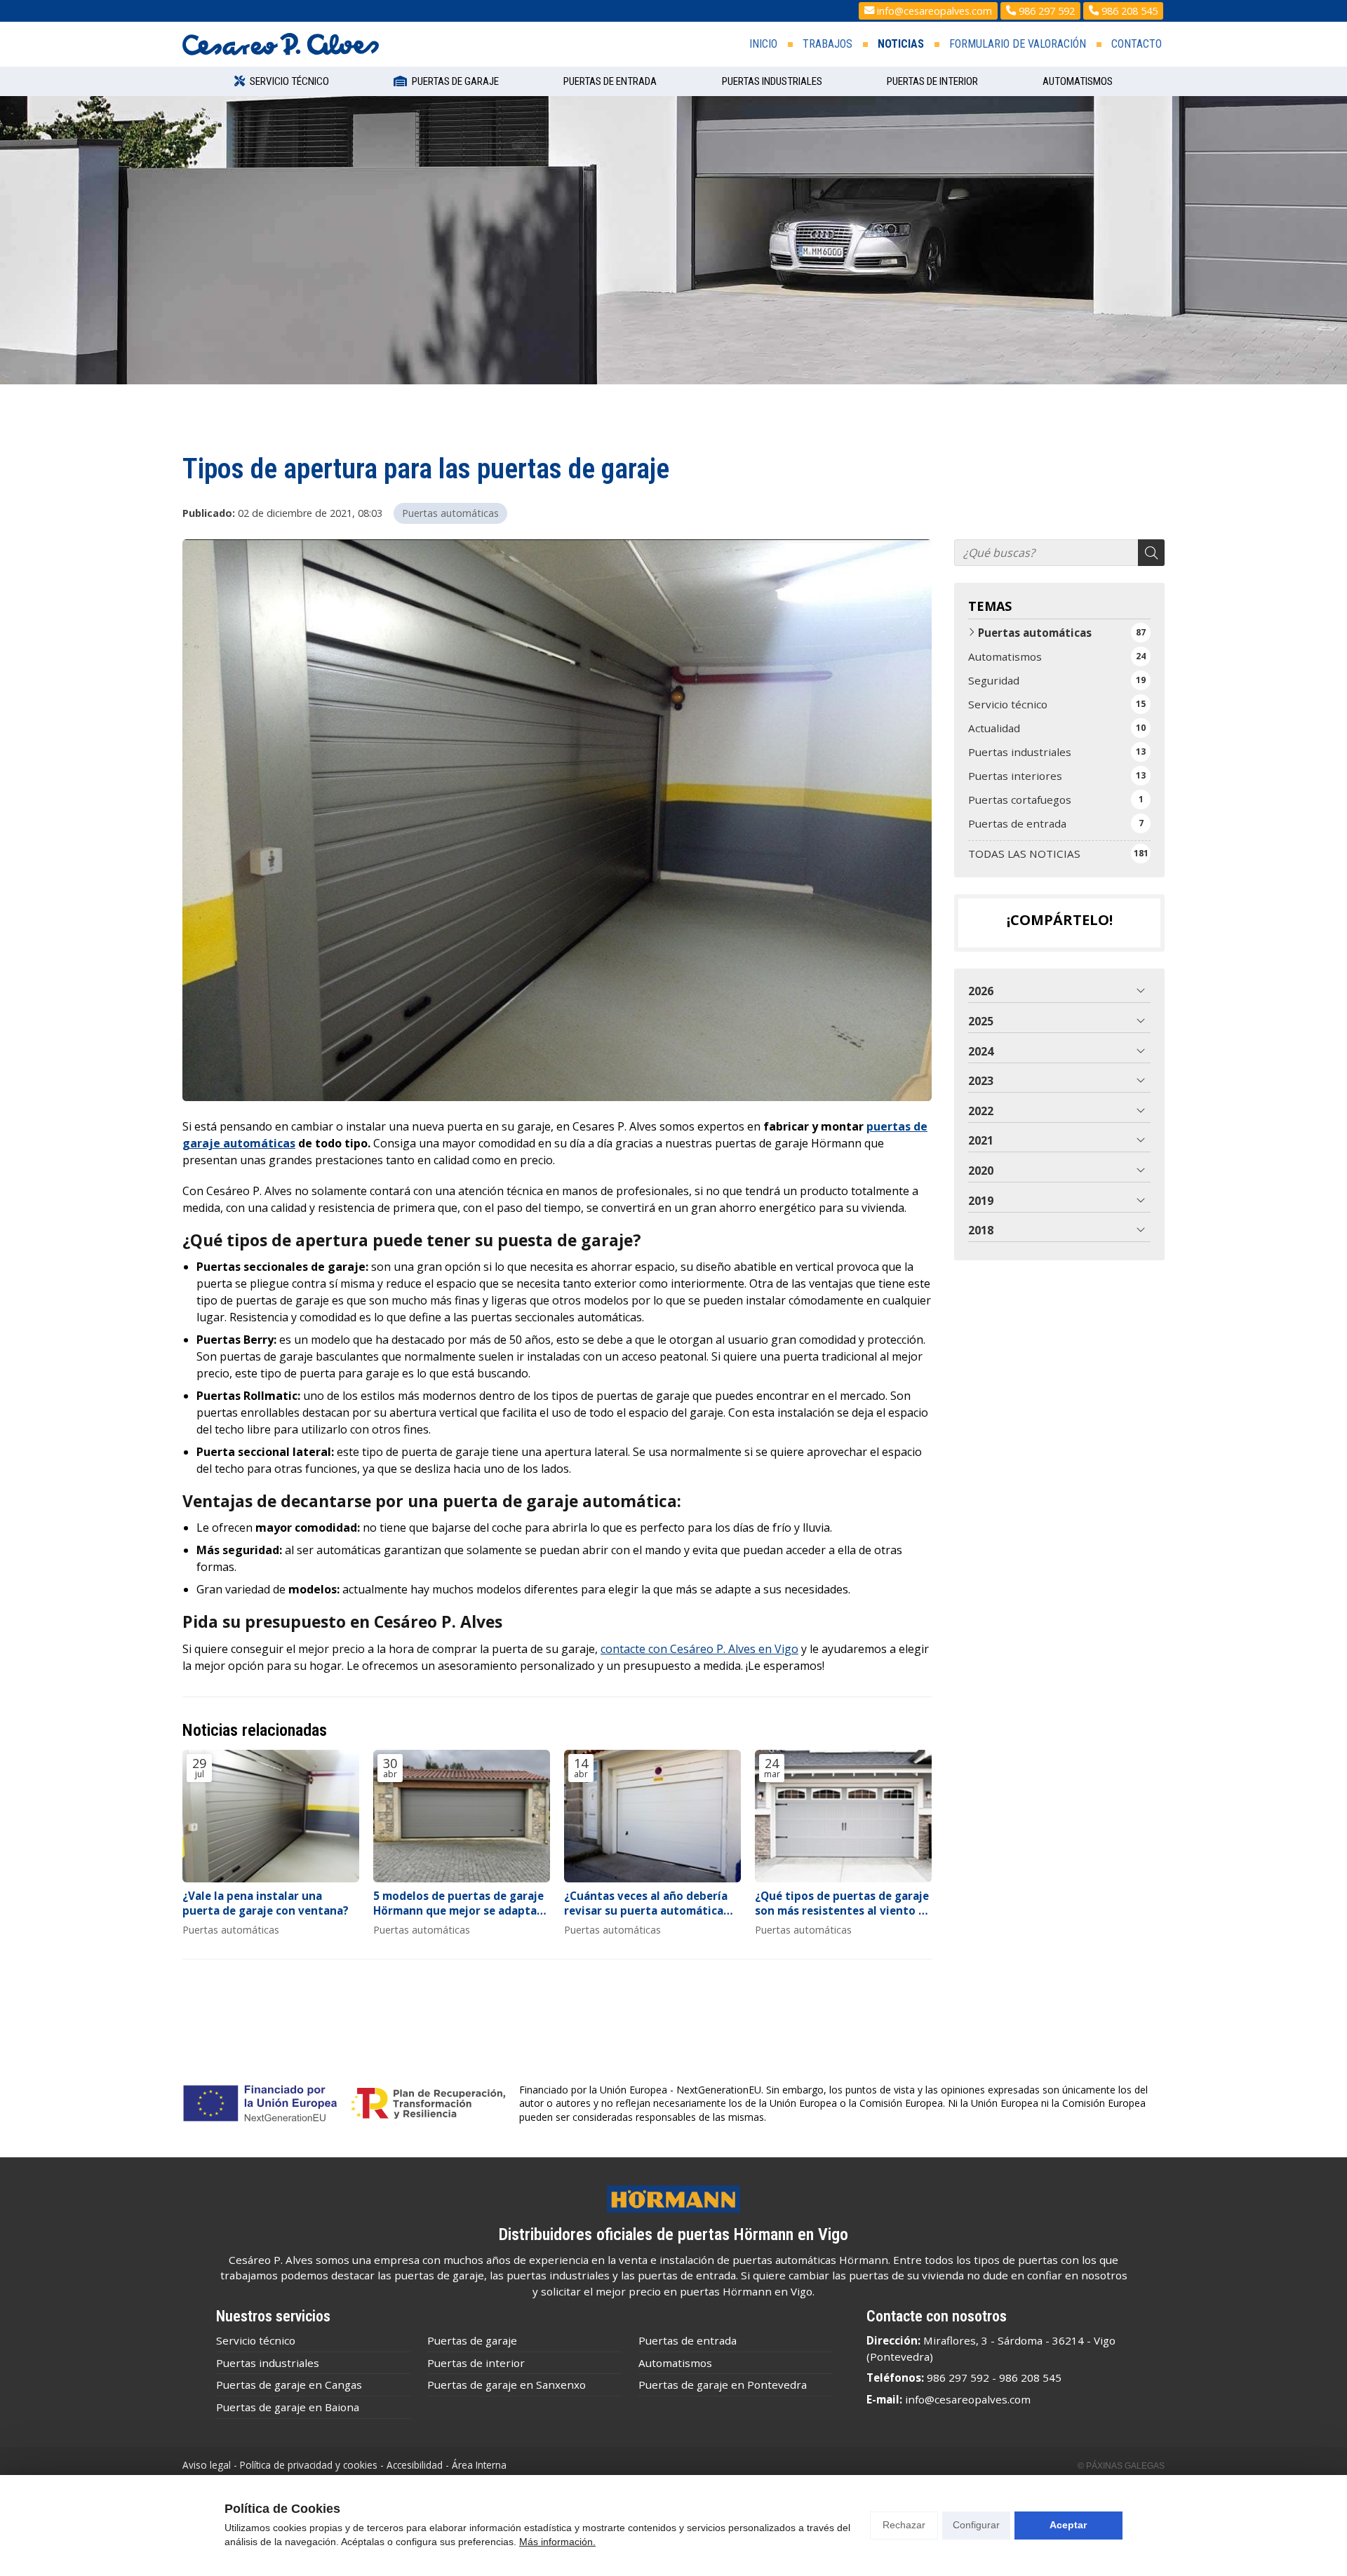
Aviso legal (207, 2465)
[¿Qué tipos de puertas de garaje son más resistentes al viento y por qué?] (843, 1816)
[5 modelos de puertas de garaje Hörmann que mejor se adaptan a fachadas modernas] (462, 1816)
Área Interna (479, 2465)
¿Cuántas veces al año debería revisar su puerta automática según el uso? (646, 1904)
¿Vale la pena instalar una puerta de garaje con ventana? (266, 1903)
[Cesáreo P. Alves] (281, 44)
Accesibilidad (415, 2465)
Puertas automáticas (450, 513)
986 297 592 (958, 2378)
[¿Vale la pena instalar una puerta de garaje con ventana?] (271, 1816)
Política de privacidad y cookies (309, 2465)
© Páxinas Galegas (1121, 2466)
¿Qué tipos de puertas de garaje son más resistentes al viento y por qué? (842, 1904)
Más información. (557, 2542)
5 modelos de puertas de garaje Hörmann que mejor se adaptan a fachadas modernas (458, 1904)
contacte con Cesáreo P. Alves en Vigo (699, 1649)
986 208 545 (1030, 2378)
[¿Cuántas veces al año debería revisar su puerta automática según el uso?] (652, 1816)
